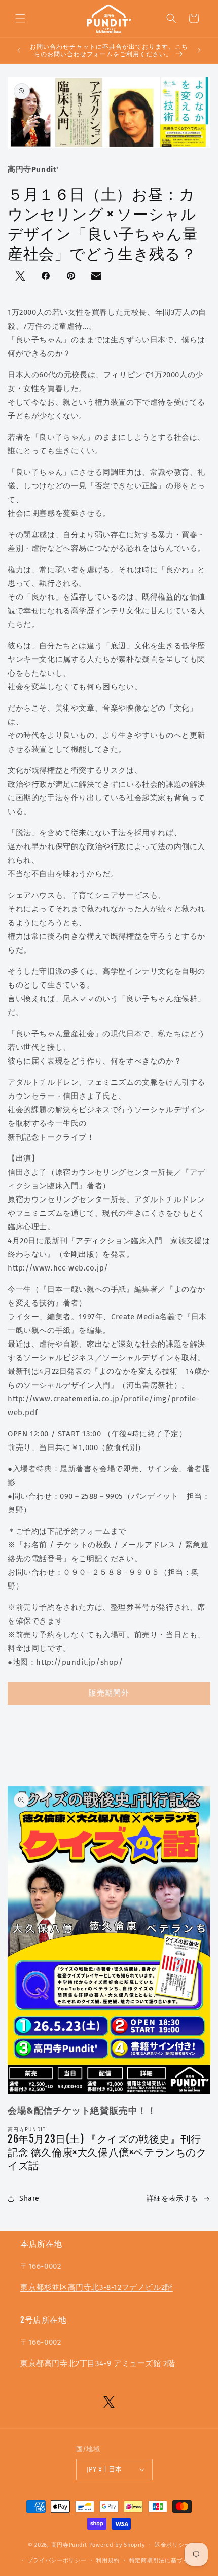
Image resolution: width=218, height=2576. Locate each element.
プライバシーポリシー (57, 2561)
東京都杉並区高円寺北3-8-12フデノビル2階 (97, 2287)
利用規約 (108, 2561)
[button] (20, 18)
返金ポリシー (172, 2545)
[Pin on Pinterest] (72, 277)
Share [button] (29, 2198)
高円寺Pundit (69, 2545)
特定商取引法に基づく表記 (165, 2561)
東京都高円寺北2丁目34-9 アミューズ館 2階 (98, 2363)
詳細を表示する (172, 2198)
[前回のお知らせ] (19, 50)
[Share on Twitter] (21, 277)
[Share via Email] (97, 278)
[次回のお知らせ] (199, 50)
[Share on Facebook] (47, 277)
